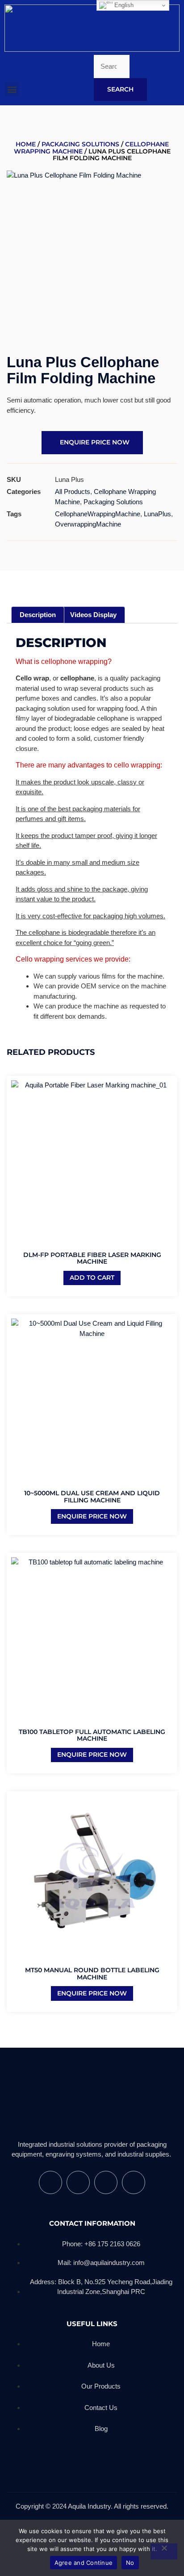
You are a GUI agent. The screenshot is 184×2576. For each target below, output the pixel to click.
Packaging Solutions (80, 144)
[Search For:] (112, 67)
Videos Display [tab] (93, 615)
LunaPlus (157, 514)
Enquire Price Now (92, 1516)
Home (26, 144)
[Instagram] (106, 2182)
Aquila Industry (69, 2132)
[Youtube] (78, 2182)
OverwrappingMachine (88, 524)
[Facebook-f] (50, 2182)
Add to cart (92, 1278)
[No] (164, 2551)
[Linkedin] (134, 2182)
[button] (12, 89)
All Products (73, 492)
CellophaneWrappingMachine (98, 514)
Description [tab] (38, 615)
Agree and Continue (84, 2563)
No (130, 2563)
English (123, 5)
